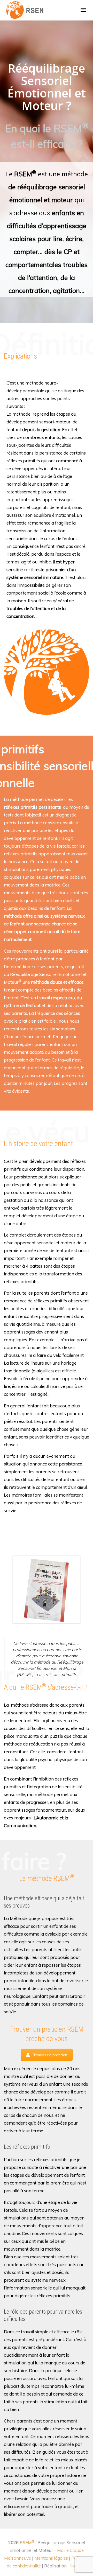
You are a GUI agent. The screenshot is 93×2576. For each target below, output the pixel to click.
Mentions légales (51, 2558)
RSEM (27, 2542)
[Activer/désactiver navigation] (83, 10)
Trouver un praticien (50, 2055)
